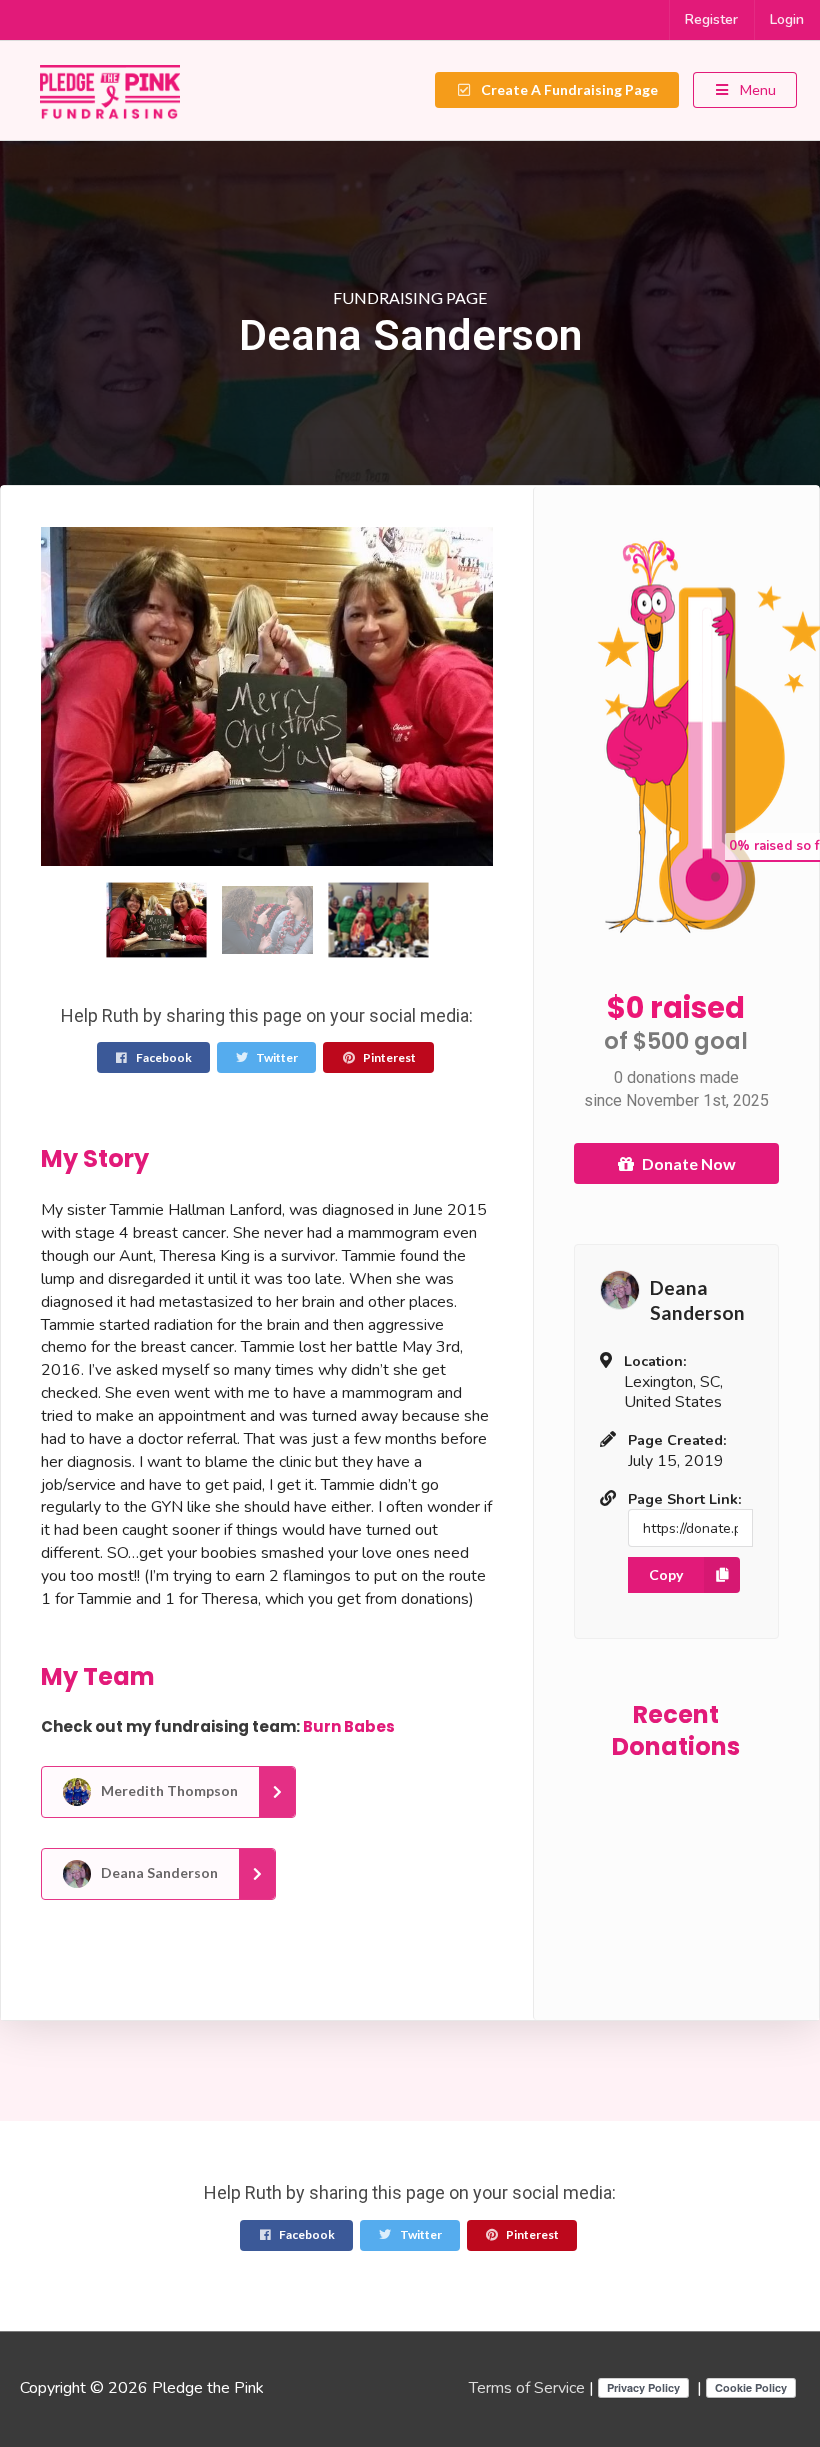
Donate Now (689, 1163)
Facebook (163, 1057)
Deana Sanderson (158, 1872)
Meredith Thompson (168, 1790)
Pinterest (388, 1057)
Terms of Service (527, 2388)
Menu (756, 89)
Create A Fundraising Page (568, 89)
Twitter (276, 1057)
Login (787, 19)
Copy (666, 1574)
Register (711, 19)
